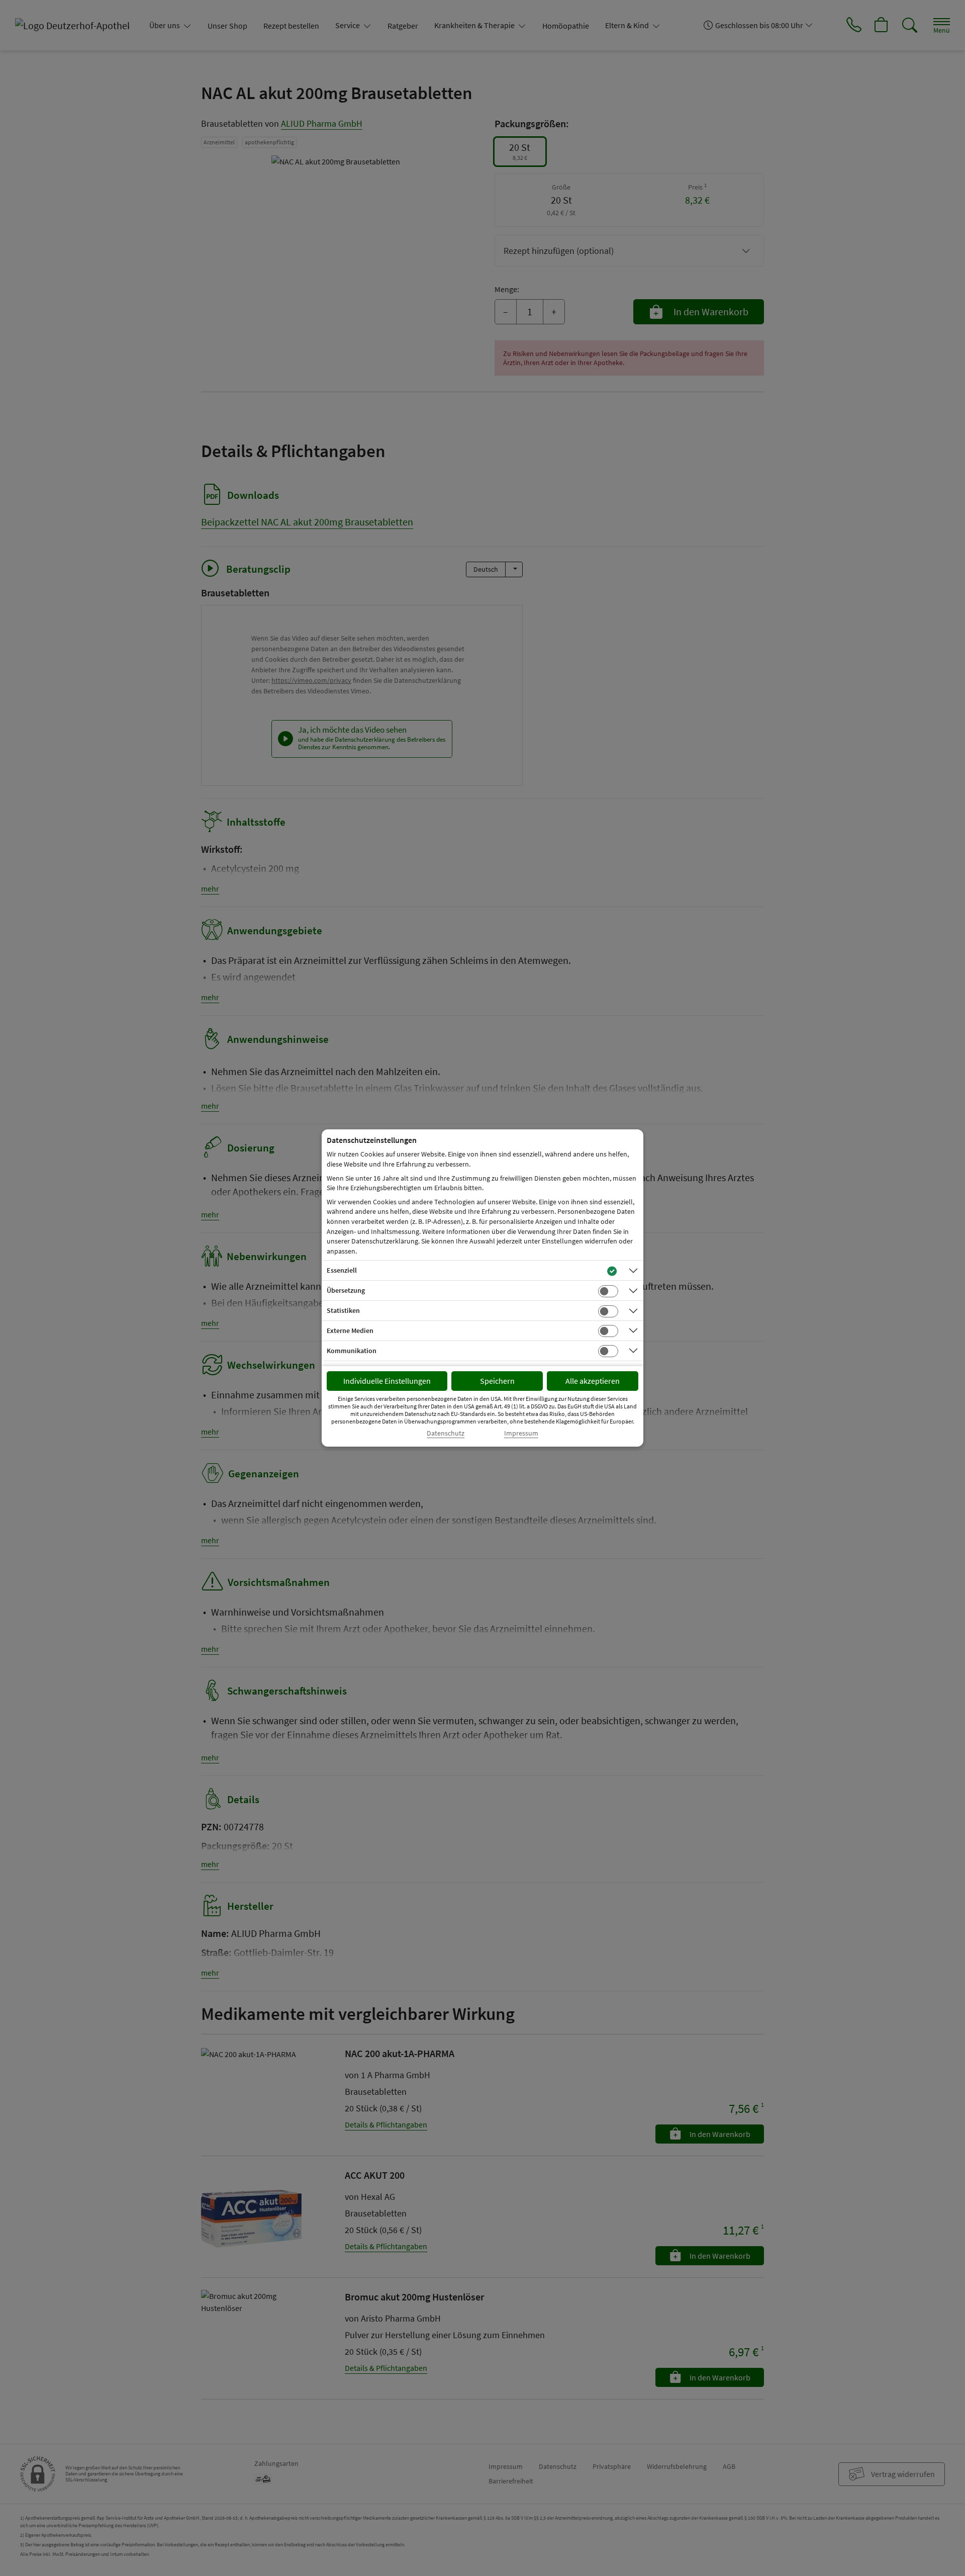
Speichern (497, 1381)
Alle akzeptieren (593, 1381)
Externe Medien (350, 1330)
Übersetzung (346, 1290)
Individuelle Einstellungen (387, 1381)
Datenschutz (446, 1433)
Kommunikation (352, 1351)
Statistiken (343, 1310)
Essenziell (342, 1270)
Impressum (521, 1433)
